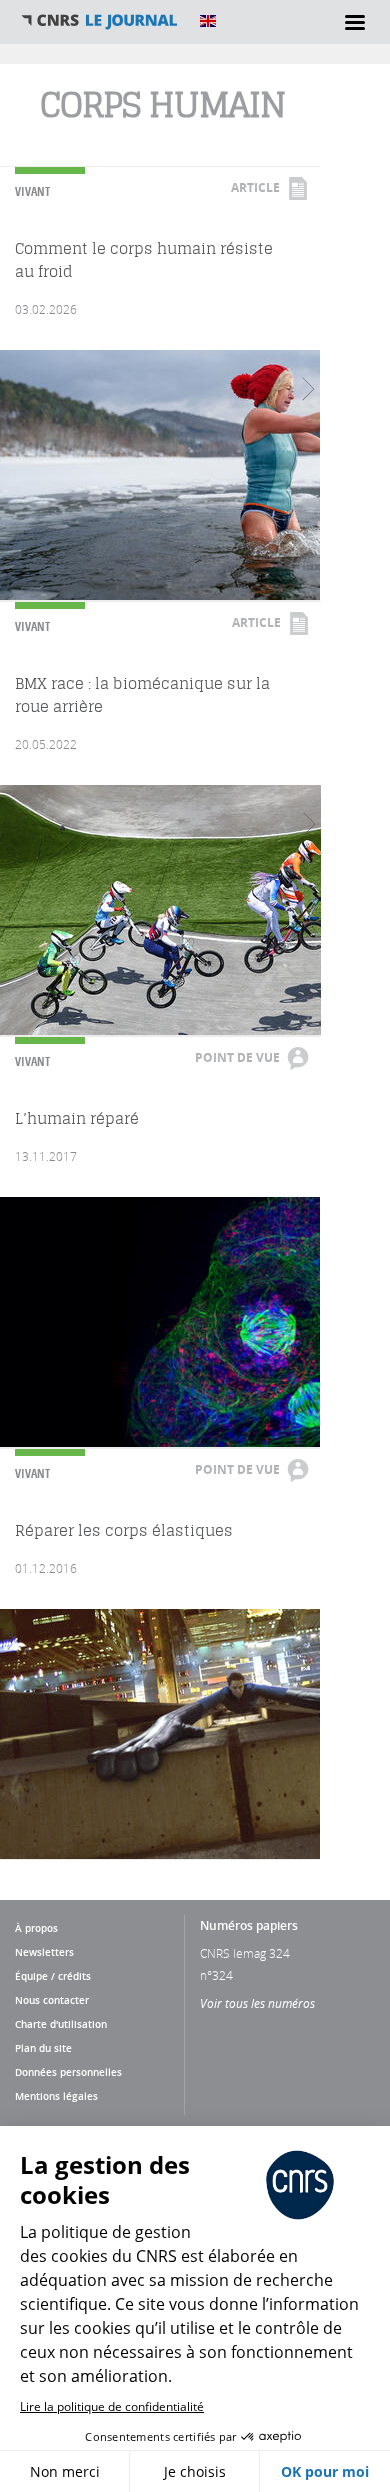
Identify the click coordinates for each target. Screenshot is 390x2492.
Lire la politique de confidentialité (112, 2406)
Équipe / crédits (53, 1976)
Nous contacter (52, 2000)
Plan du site (43, 2048)
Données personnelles (68, 2072)
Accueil (100, 21)
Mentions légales (56, 2096)
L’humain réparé (77, 1118)
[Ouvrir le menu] (355, 22)
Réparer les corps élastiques (124, 1530)
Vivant (32, 191)
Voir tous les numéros (257, 2003)
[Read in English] (208, 21)
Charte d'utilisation (61, 2024)
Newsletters (44, 1952)
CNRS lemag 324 (245, 1953)
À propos (36, 1928)
